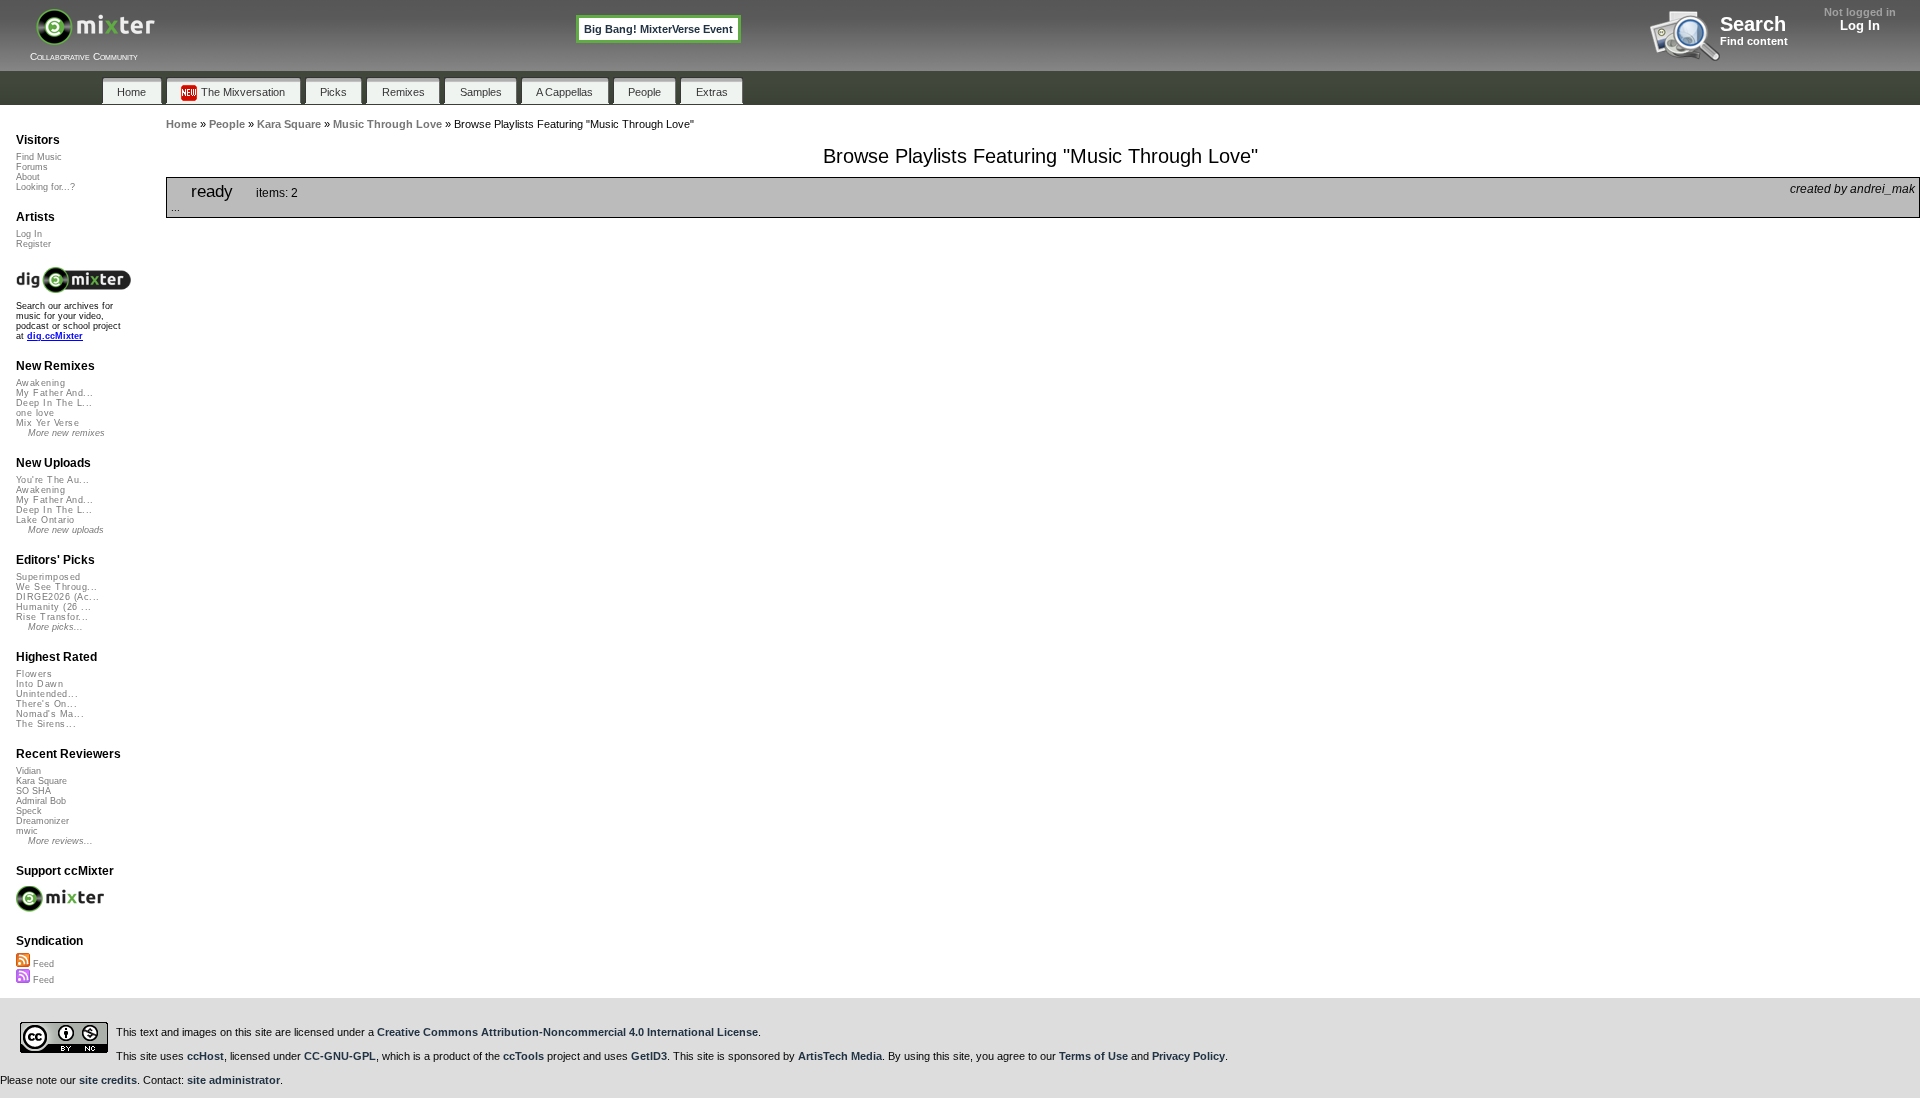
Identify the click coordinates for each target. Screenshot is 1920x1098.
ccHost (205, 1056)
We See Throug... (56, 587)
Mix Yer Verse (47, 423)
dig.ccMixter (55, 336)
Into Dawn (39, 684)
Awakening (40, 383)
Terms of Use (1093, 1056)
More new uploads (66, 530)
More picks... (55, 627)
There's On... (46, 704)
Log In (1860, 25)
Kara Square (41, 781)
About (28, 177)
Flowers (34, 674)
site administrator (233, 1080)
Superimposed (48, 577)
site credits (108, 1080)
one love (35, 413)
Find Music (39, 157)
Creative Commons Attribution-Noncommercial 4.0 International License (567, 1032)
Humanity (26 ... (53, 607)
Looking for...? (45, 187)
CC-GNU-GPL (340, 1056)
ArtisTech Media (840, 1056)
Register (33, 244)
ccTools (523, 1056)
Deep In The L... (54, 403)
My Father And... (54, 393)
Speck (29, 811)
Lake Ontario (45, 520)
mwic (27, 831)
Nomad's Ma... (50, 714)
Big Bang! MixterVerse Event (658, 29)
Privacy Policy (1188, 1056)
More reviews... (60, 841)
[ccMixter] (95, 37)
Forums (32, 167)
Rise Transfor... (52, 617)
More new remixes (66, 433)
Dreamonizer (42, 821)
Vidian (28, 771)
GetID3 (649, 1056)
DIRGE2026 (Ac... (57, 597)
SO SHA (33, 791)
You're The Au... (52, 480)
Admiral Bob (41, 801)
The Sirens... (46, 724)
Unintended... (47, 694)
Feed (42, 964)
